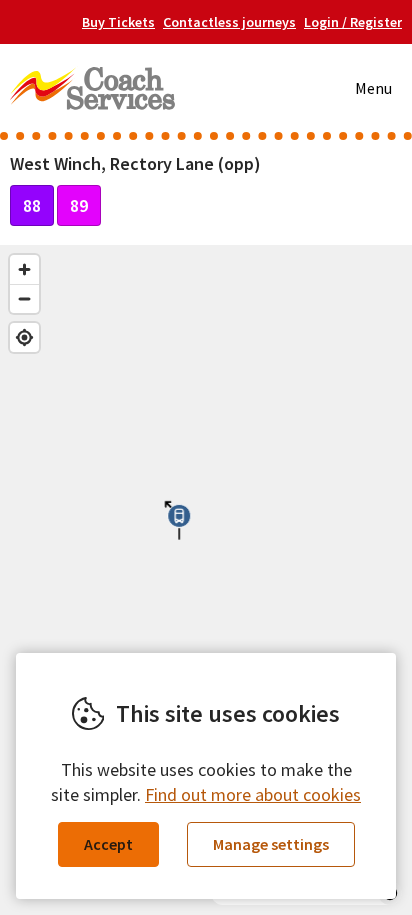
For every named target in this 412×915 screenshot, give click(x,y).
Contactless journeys (229, 22)
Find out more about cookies (253, 794)
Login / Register (353, 22)
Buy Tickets (118, 22)
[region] (206, 580)
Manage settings (271, 844)
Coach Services (92, 88)
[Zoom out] (24, 298)
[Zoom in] (24, 269)
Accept (108, 844)
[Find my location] (24, 337)
